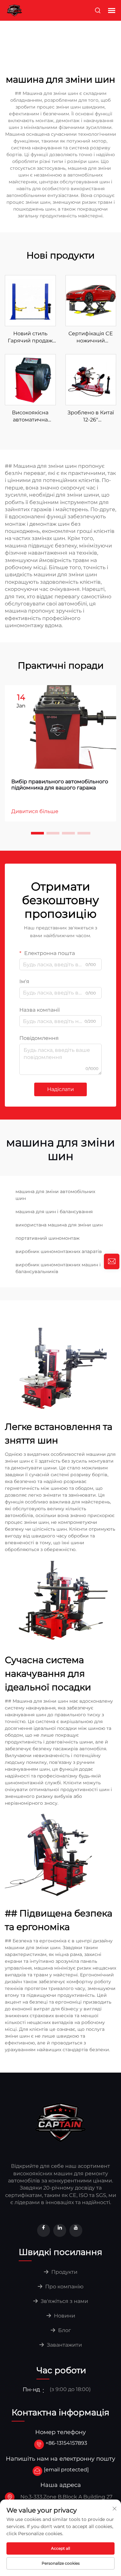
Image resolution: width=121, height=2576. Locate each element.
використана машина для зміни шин (59, 1225)
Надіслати (60, 1089)
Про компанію (64, 2287)
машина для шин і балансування (54, 1212)
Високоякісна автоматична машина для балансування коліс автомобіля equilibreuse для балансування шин (30, 417)
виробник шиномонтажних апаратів (59, 1251)
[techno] (61, 2122)
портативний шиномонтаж (48, 1238)
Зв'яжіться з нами (64, 2301)
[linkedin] (60, 2230)
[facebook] (44, 2230)
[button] (37, 833)
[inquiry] (112, 1261)
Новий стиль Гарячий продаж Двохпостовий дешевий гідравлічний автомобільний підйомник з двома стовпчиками (30, 338)
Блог (64, 2330)
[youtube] (76, 2230)
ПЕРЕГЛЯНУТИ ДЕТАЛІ (30, 300)
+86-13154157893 (66, 2443)
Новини (64, 2316)
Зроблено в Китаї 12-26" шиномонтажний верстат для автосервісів (91, 417)
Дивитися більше (35, 811)
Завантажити (64, 2345)
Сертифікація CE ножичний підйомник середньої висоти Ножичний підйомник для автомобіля (91, 338)
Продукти (64, 2272)
